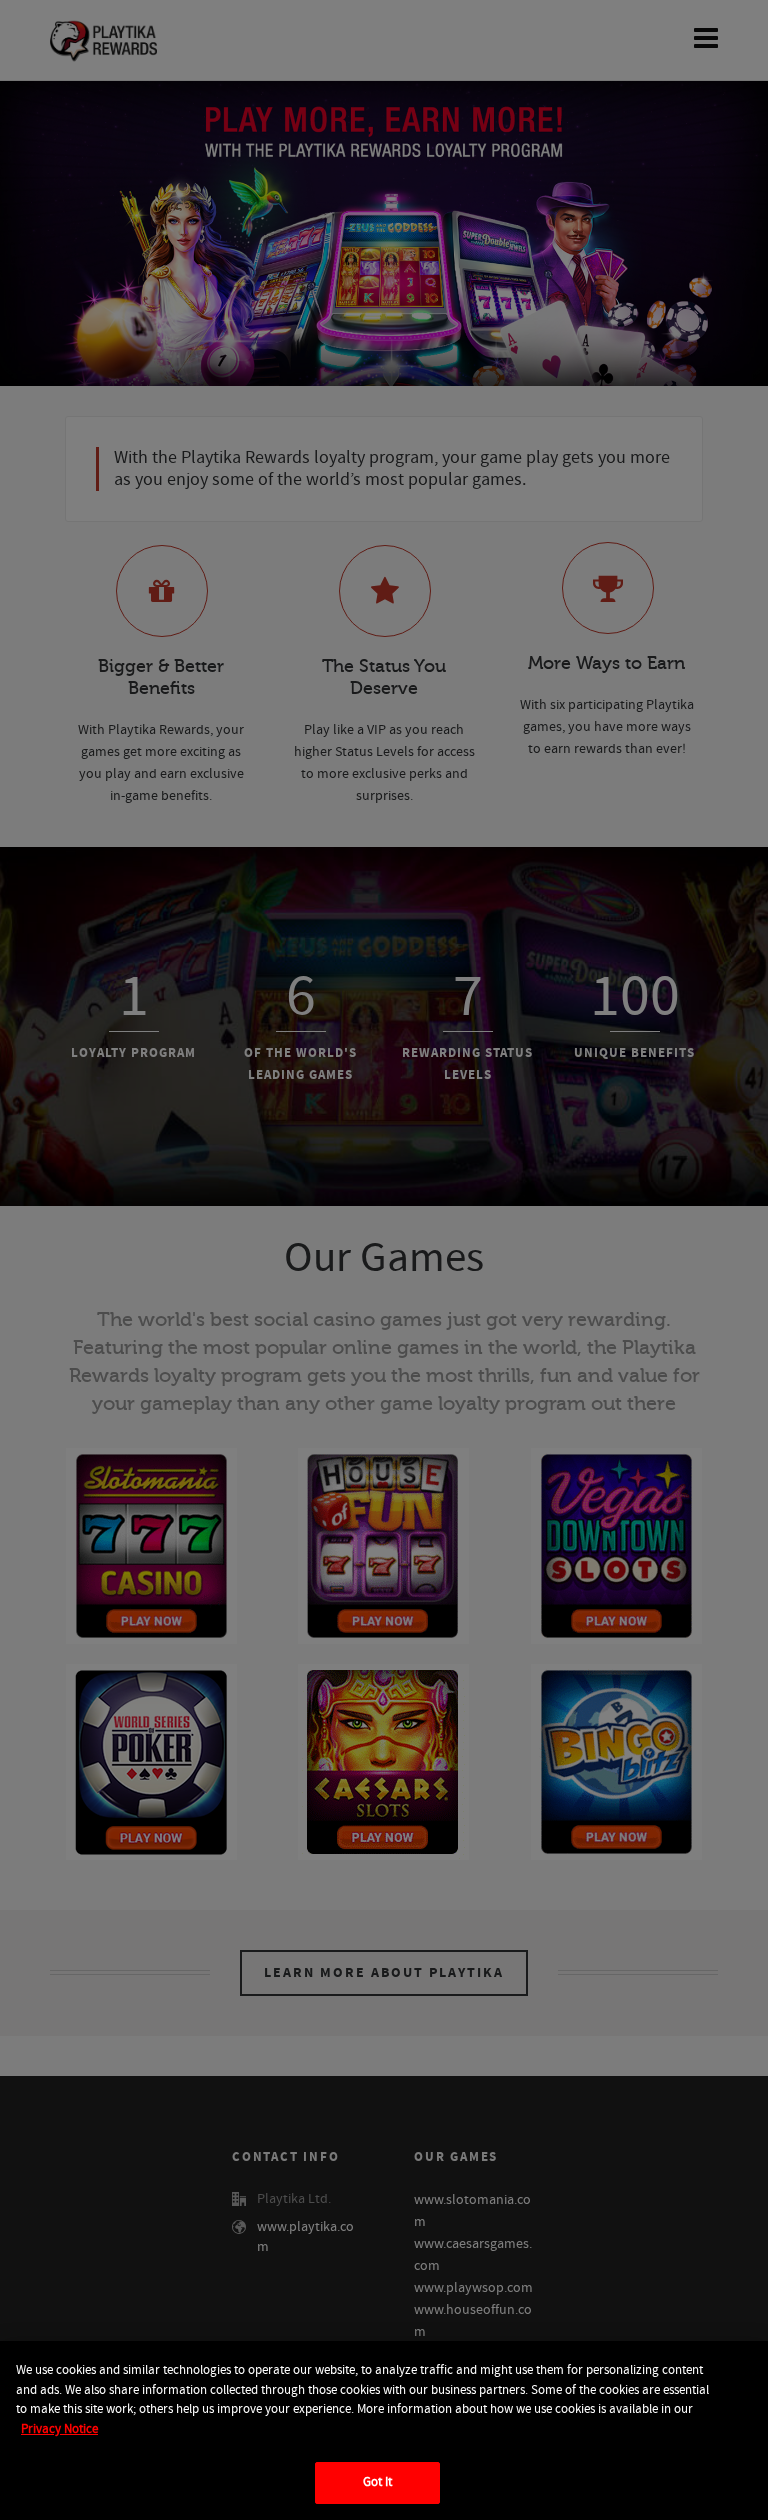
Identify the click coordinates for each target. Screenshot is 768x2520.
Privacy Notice (59, 2429)
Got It (378, 2482)
